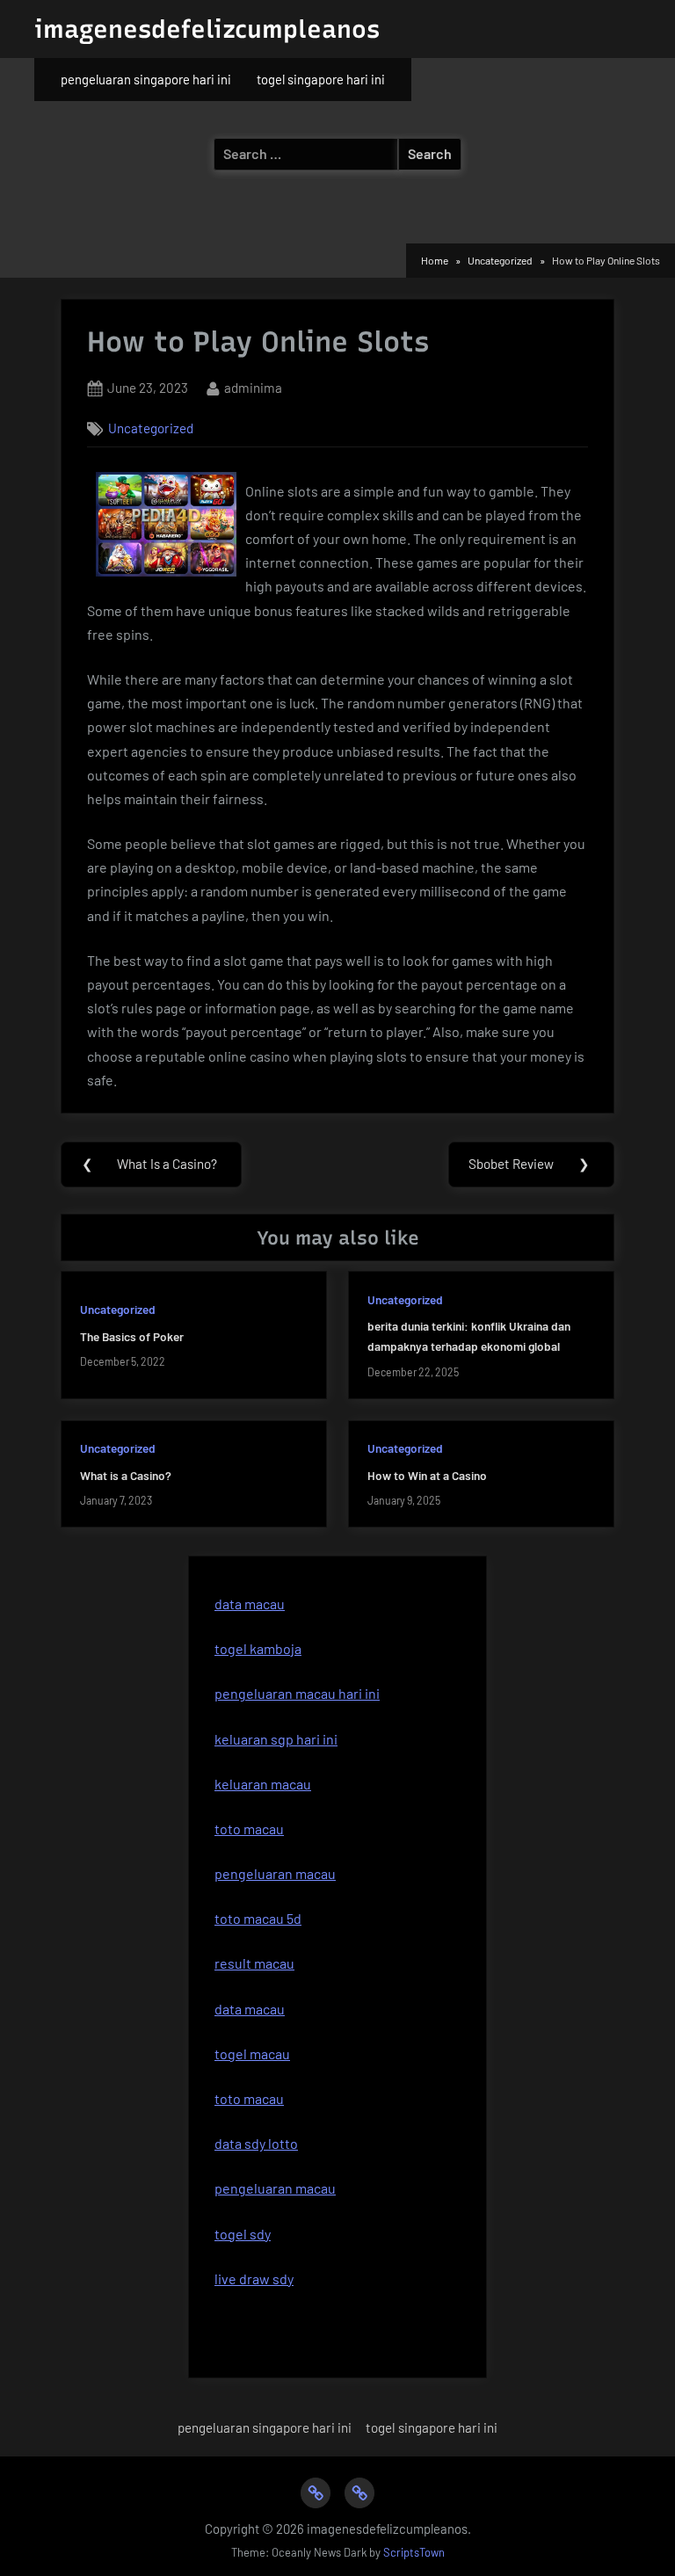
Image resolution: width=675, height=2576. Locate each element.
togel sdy (243, 2234)
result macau (254, 1963)
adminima (253, 387)
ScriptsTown (414, 2552)
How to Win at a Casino (427, 1475)
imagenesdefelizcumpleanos (207, 29)
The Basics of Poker (132, 1336)
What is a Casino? (126, 1475)
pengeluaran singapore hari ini (146, 79)
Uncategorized (151, 428)
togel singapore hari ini (321, 79)
